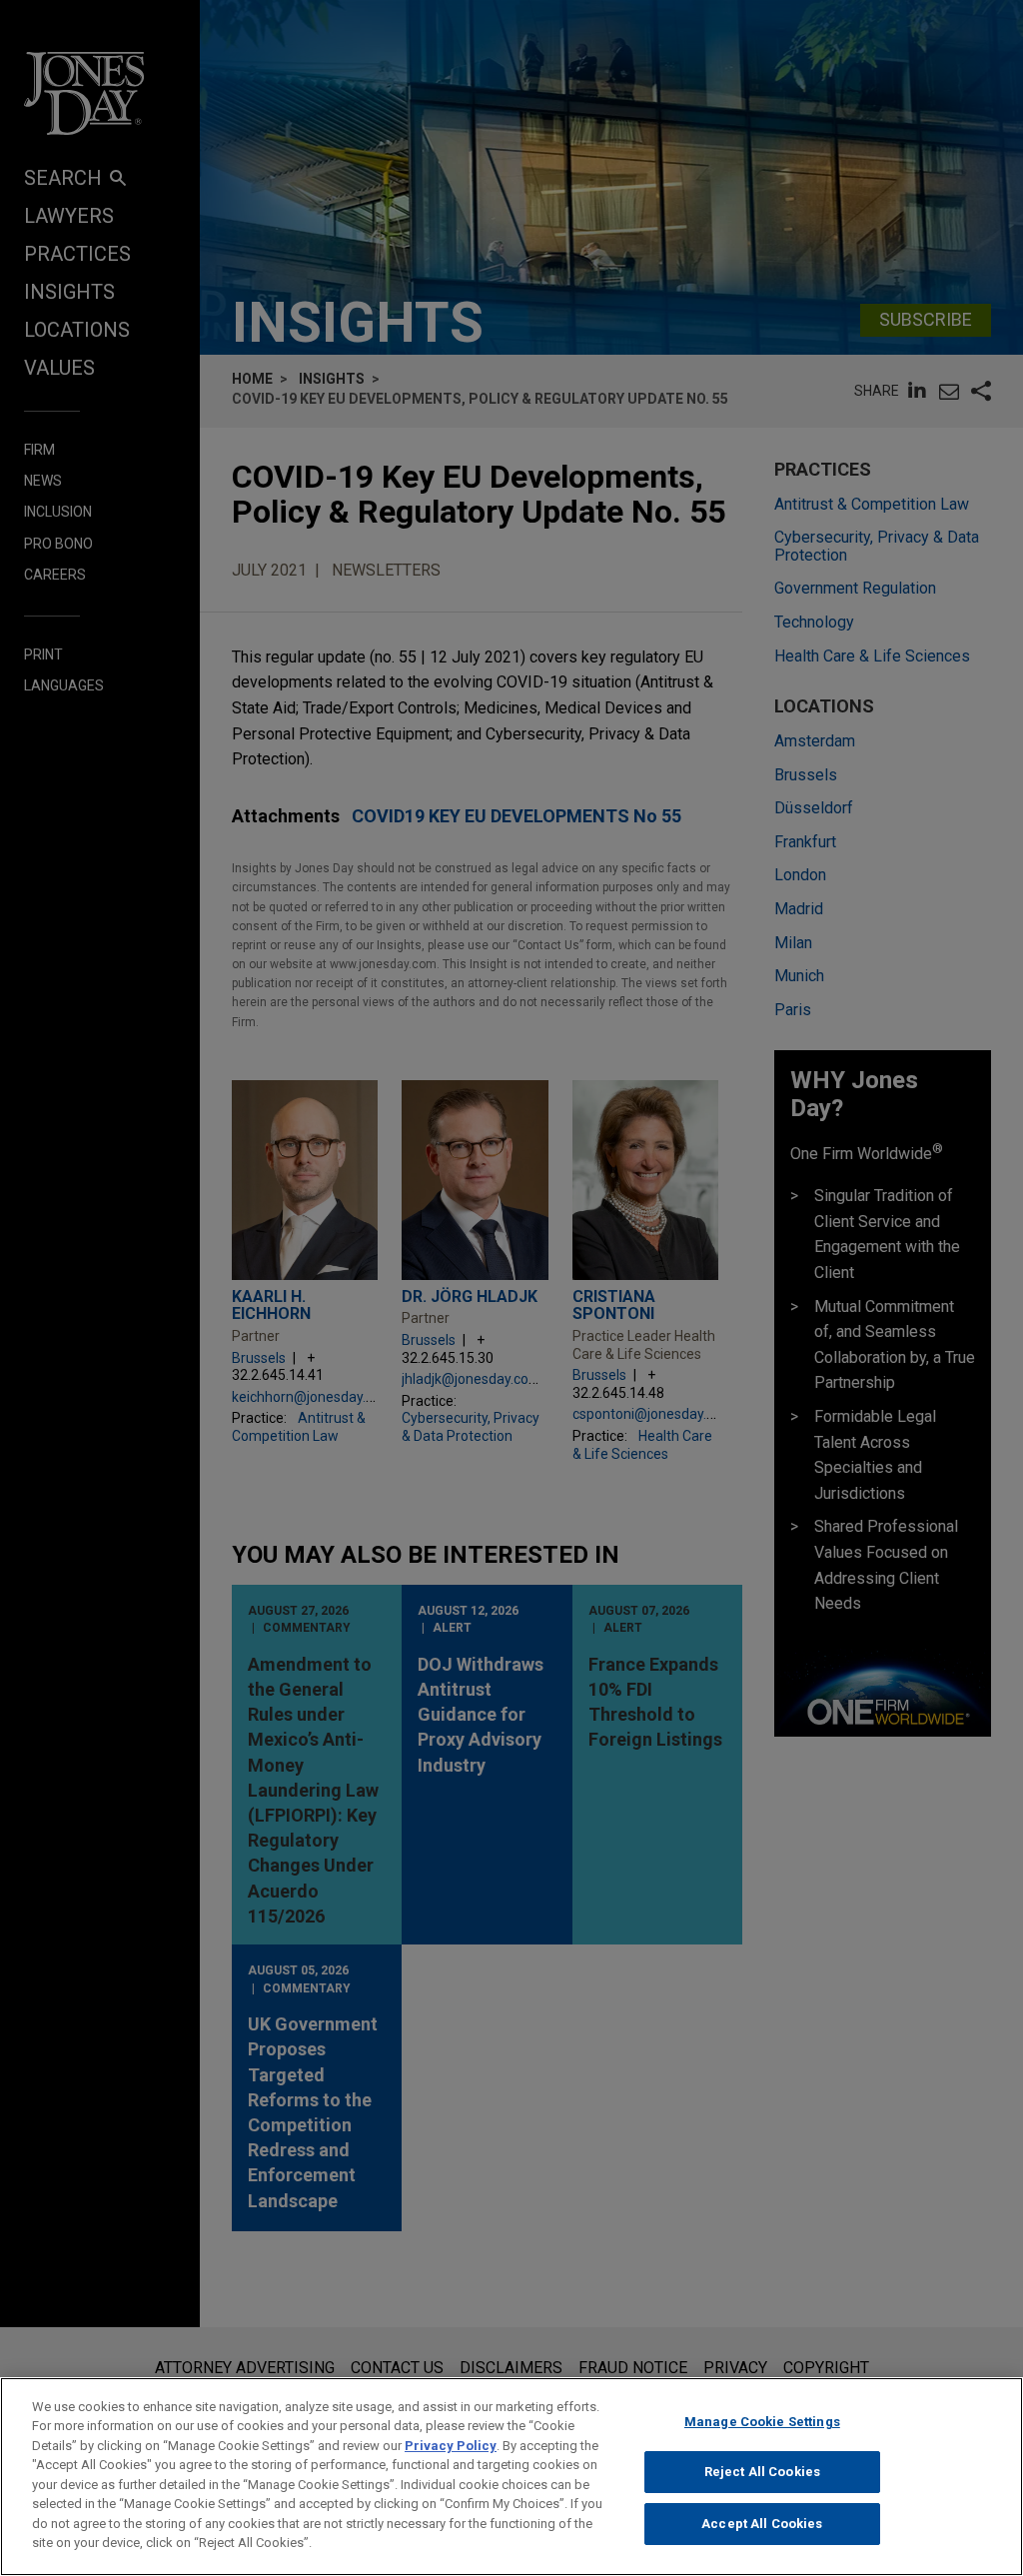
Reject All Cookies (762, 2472)
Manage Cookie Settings (762, 2422)
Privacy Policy (451, 2446)
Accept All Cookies (762, 2524)
